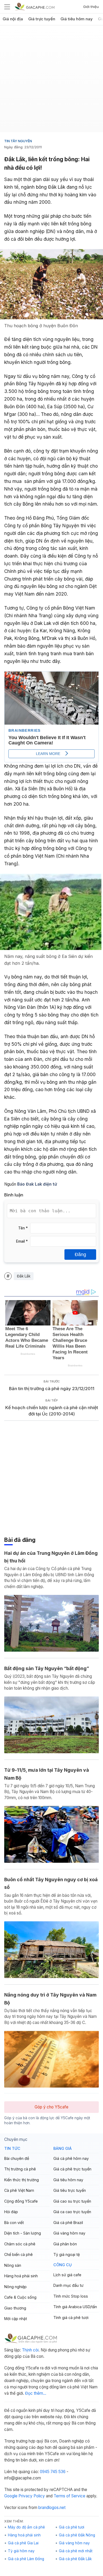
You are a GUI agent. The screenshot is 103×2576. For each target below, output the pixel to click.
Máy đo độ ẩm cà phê (26, 2527)
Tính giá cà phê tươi (71, 2318)
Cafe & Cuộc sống (20, 2297)
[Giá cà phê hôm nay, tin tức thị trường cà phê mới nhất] (35, 6)
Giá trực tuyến (42, 19)
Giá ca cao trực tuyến (72, 2212)
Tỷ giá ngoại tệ (67, 2254)
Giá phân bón (65, 2244)
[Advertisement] (51, 81)
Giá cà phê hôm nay (71, 2158)
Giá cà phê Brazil (68, 2223)
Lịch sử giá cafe (67, 2275)
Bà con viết (14, 2223)
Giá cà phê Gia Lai (23, 2543)
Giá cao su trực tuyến (72, 2201)
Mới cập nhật (16, 2319)
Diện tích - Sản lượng (23, 2233)
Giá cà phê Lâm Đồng (26, 2559)
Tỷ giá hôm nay (21, 2551)
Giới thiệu (91, 7)
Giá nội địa (13, 19)
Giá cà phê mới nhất (76, 2551)
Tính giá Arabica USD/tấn (75, 2307)
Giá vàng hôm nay (69, 2233)
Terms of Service (69, 2496)
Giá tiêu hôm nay (77, 19)
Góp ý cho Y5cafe (51, 2107)
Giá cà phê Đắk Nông (77, 2535)
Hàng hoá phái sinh (21, 2276)
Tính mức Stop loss (71, 2296)
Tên (23, 1228)
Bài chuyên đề (17, 2158)
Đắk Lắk (24, 1276)
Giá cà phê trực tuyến (72, 2169)
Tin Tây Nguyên (18, 141)
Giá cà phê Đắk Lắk (75, 2559)
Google (11, 2496)
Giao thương (15, 2308)
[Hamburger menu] (7, 7)
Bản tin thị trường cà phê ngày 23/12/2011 (52, 1389)
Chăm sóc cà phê (20, 2244)
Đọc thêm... (36, 2393)
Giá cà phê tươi (72, 2527)
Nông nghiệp (15, 2287)
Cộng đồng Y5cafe (21, 2201)
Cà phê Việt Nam (19, 2190)
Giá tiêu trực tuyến (70, 2190)
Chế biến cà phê (18, 2254)
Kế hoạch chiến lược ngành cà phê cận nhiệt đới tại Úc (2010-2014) (52, 1411)
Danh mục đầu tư (68, 2285)
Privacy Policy (32, 2496)
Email (22, 1241)
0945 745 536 (53, 2472)
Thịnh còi (30, 2350)
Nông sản (13, 2265)
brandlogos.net (52, 2508)
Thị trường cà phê (20, 2169)
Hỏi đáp (11, 2212)
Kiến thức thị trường (22, 2180)
